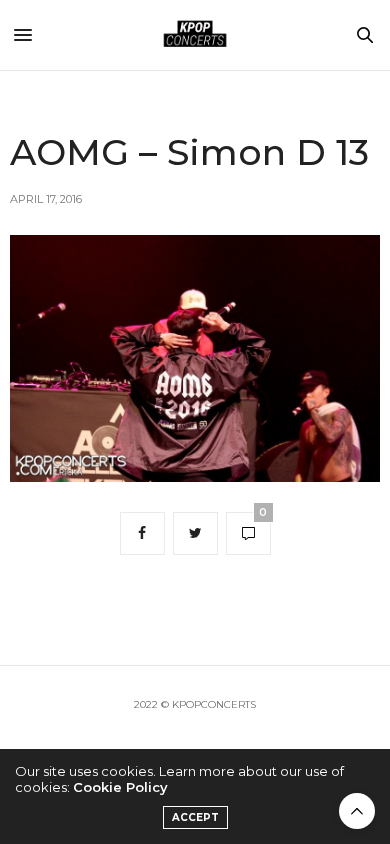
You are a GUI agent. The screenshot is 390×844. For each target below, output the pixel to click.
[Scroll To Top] (357, 811)
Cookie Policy (120, 787)
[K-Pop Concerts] (195, 35)
